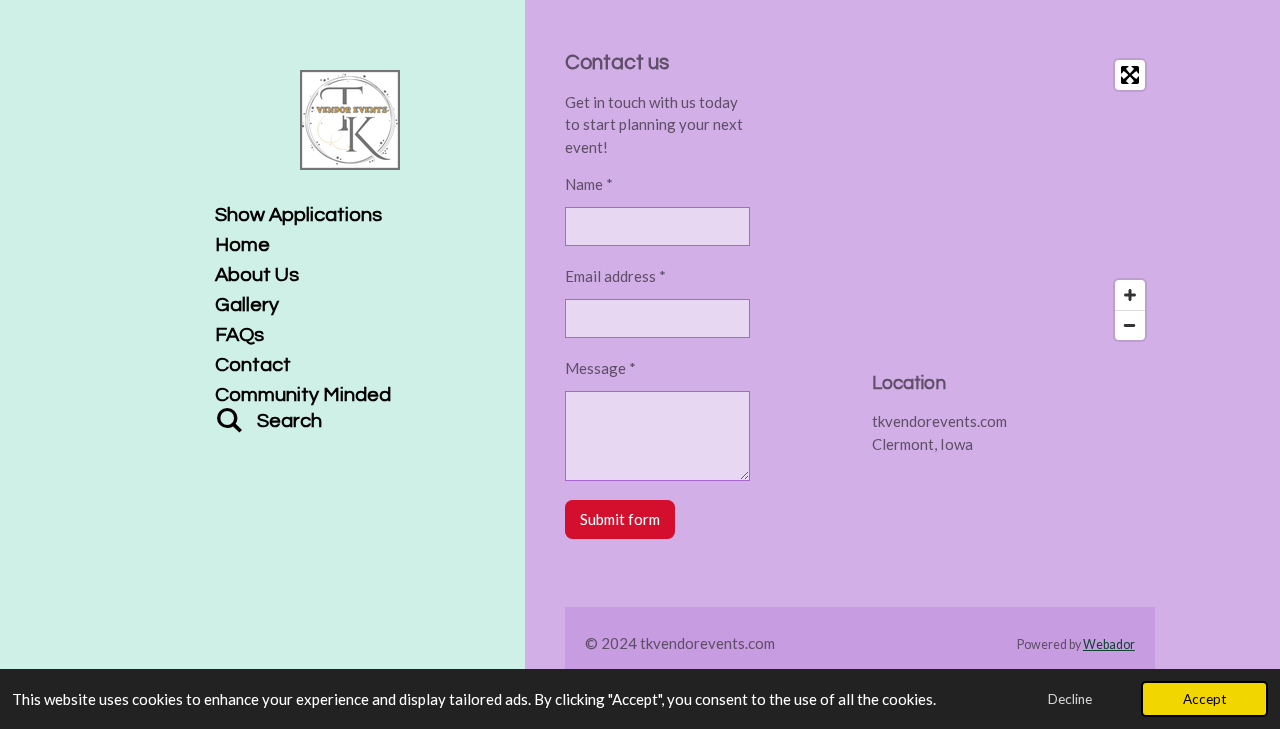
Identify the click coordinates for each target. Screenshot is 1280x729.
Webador (1109, 644)
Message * (600, 368)
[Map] (1013, 200)
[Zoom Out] (1130, 325)
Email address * (615, 276)
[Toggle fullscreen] (1130, 75)
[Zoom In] (1130, 295)
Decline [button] (1070, 699)
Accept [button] (1204, 699)
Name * (589, 184)
